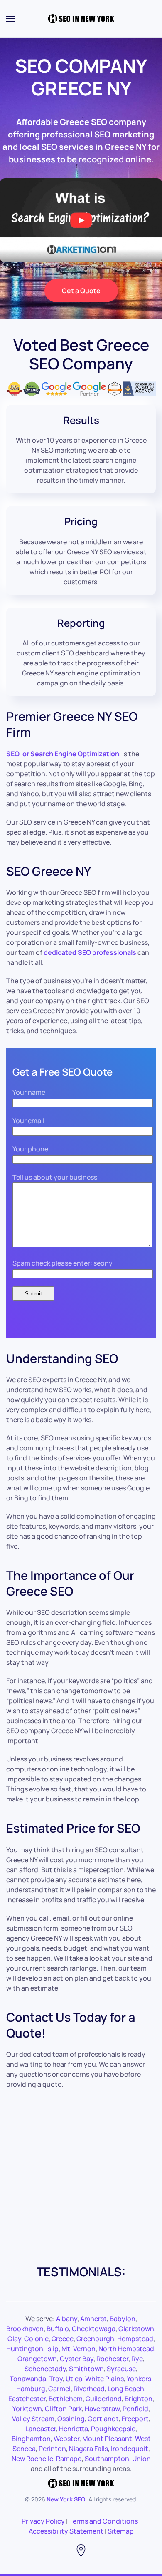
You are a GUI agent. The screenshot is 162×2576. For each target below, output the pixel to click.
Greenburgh (95, 2339)
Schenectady (45, 2369)
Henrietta (74, 2429)
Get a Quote (81, 291)
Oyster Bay (77, 2359)
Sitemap (121, 2531)
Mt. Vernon (79, 2349)
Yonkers (139, 2379)
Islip (52, 2349)
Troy (56, 2379)
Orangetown (37, 2359)
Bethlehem (66, 2399)
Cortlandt (103, 2419)
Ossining (71, 2419)
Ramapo (69, 2459)
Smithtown (86, 2369)
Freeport (135, 2419)
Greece (63, 2339)
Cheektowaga (94, 2329)
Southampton (107, 2459)
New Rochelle (32, 2459)
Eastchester (27, 2399)
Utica (74, 2379)
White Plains (104, 2379)
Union (141, 2459)
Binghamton (31, 2439)
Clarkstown (136, 2329)
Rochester (112, 2359)
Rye (137, 2359)
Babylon (123, 2319)
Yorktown (27, 2409)
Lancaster (41, 2429)
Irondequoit (130, 2449)
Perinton (52, 2449)
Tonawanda (28, 2379)
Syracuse (121, 2369)
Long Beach (126, 2389)
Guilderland (104, 2399)
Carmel (59, 2389)
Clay (14, 2339)
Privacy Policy (43, 2521)
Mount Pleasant (107, 2439)
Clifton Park (63, 2409)
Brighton (139, 2399)
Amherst (93, 2319)
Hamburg (31, 2389)
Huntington (25, 2349)
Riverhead (89, 2389)
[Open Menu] (10, 19)
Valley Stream (33, 2419)
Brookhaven (25, 2329)
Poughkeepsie (113, 2429)
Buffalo (58, 2329)
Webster (66, 2439)
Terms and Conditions (103, 2521)
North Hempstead (126, 2349)
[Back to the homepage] (81, 19)
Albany (67, 2319)
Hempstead (135, 2339)
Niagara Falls (88, 2449)
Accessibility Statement (66, 2531)
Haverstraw (102, 2409)
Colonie (36, 2339)
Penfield (135, 2409)
